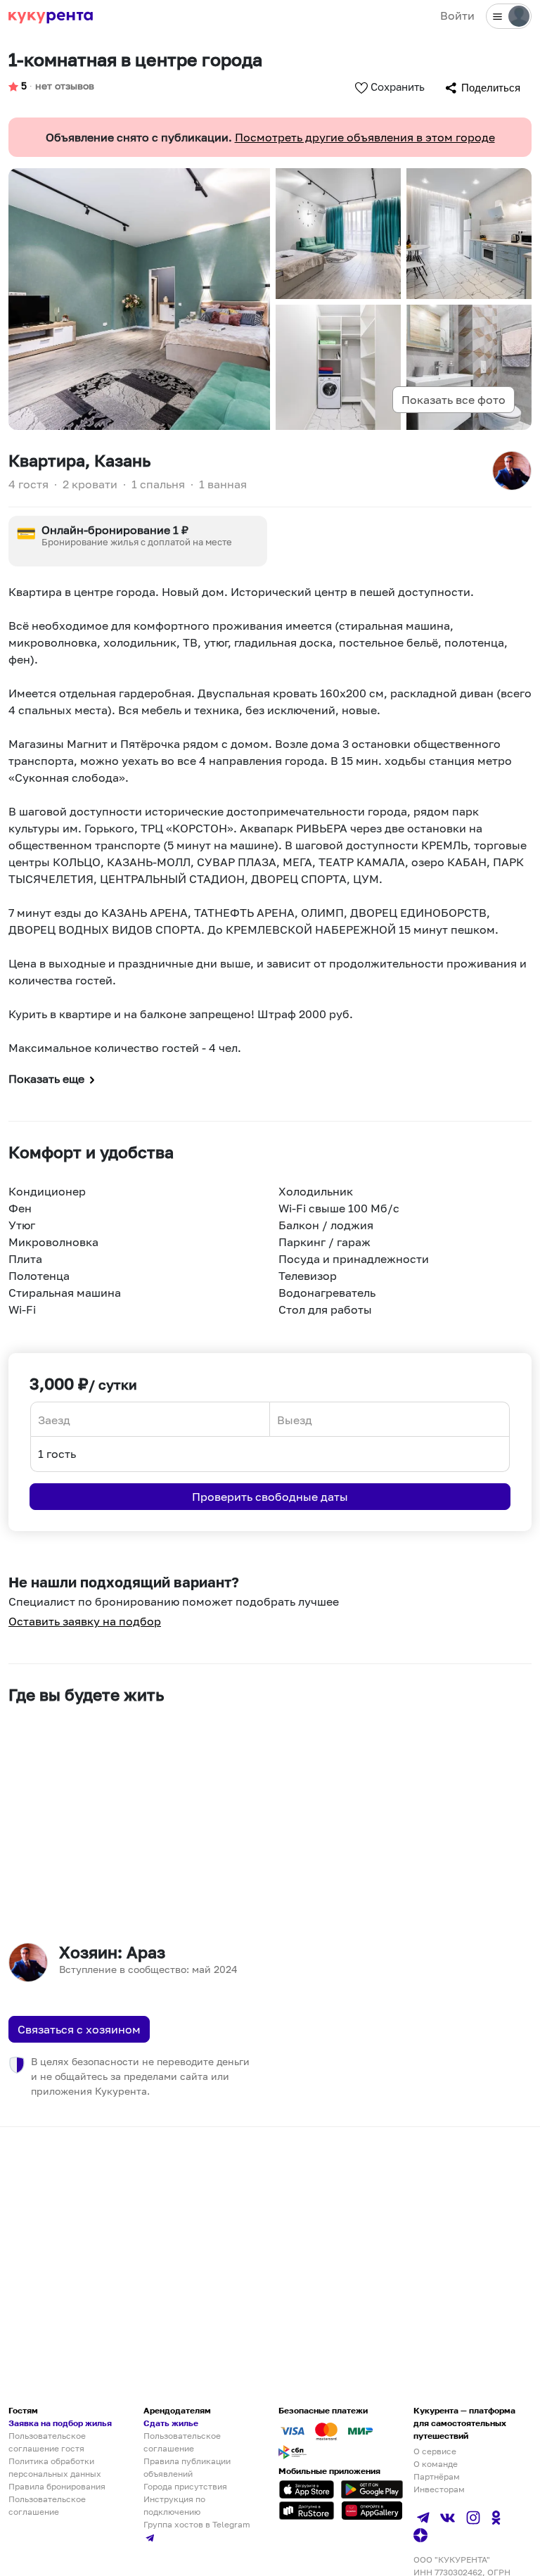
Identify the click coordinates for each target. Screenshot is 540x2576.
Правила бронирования (57, 2486)
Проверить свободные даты (270, 1497)
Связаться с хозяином (79, 2029)
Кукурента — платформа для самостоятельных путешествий (464, 2423)
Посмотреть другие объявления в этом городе (365, 137)
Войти (457, 15)
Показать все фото (454, 400)
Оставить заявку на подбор (85, 1621)
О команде (436, 2464)
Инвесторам (439, 2489)
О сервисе (435, 2451)
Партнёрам (437, 2476)
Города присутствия (185, 2486)
